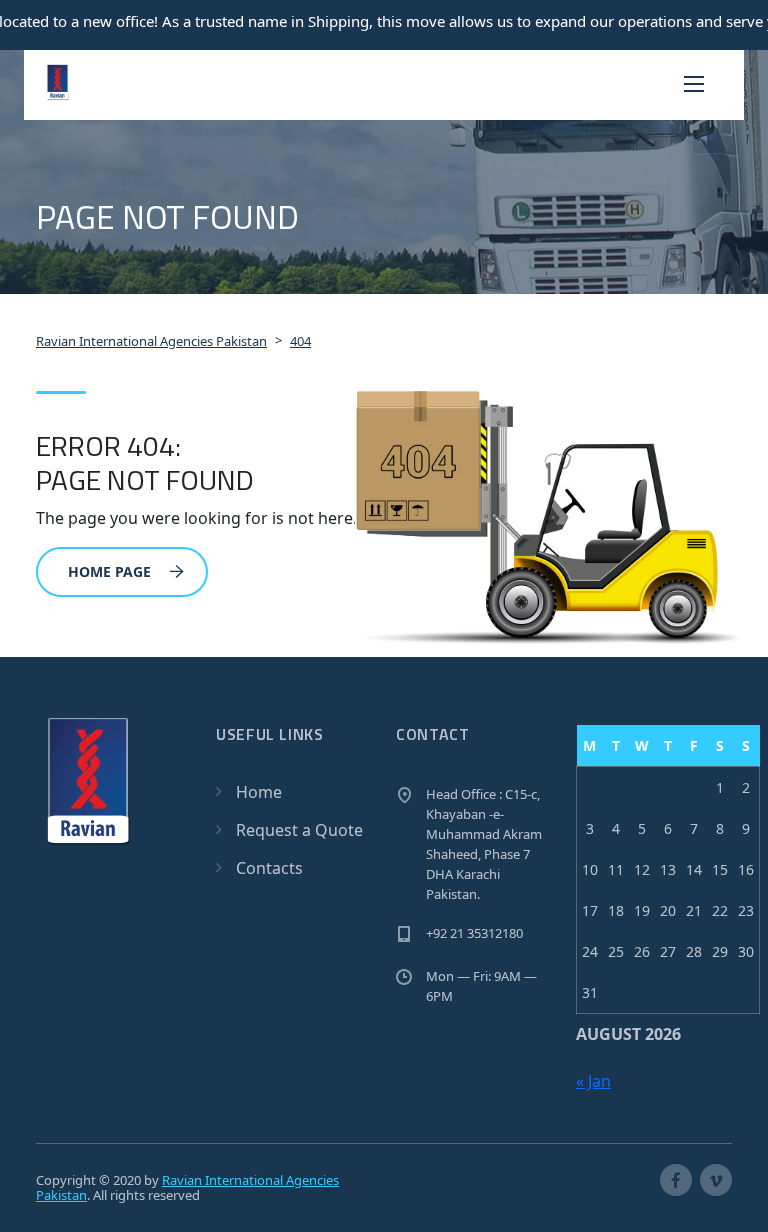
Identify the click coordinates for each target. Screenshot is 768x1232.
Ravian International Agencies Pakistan (187, 1187)
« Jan (593, 1081)
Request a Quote (299, 830)
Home (259, 792)
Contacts (269, 868)
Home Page (109, 571)
